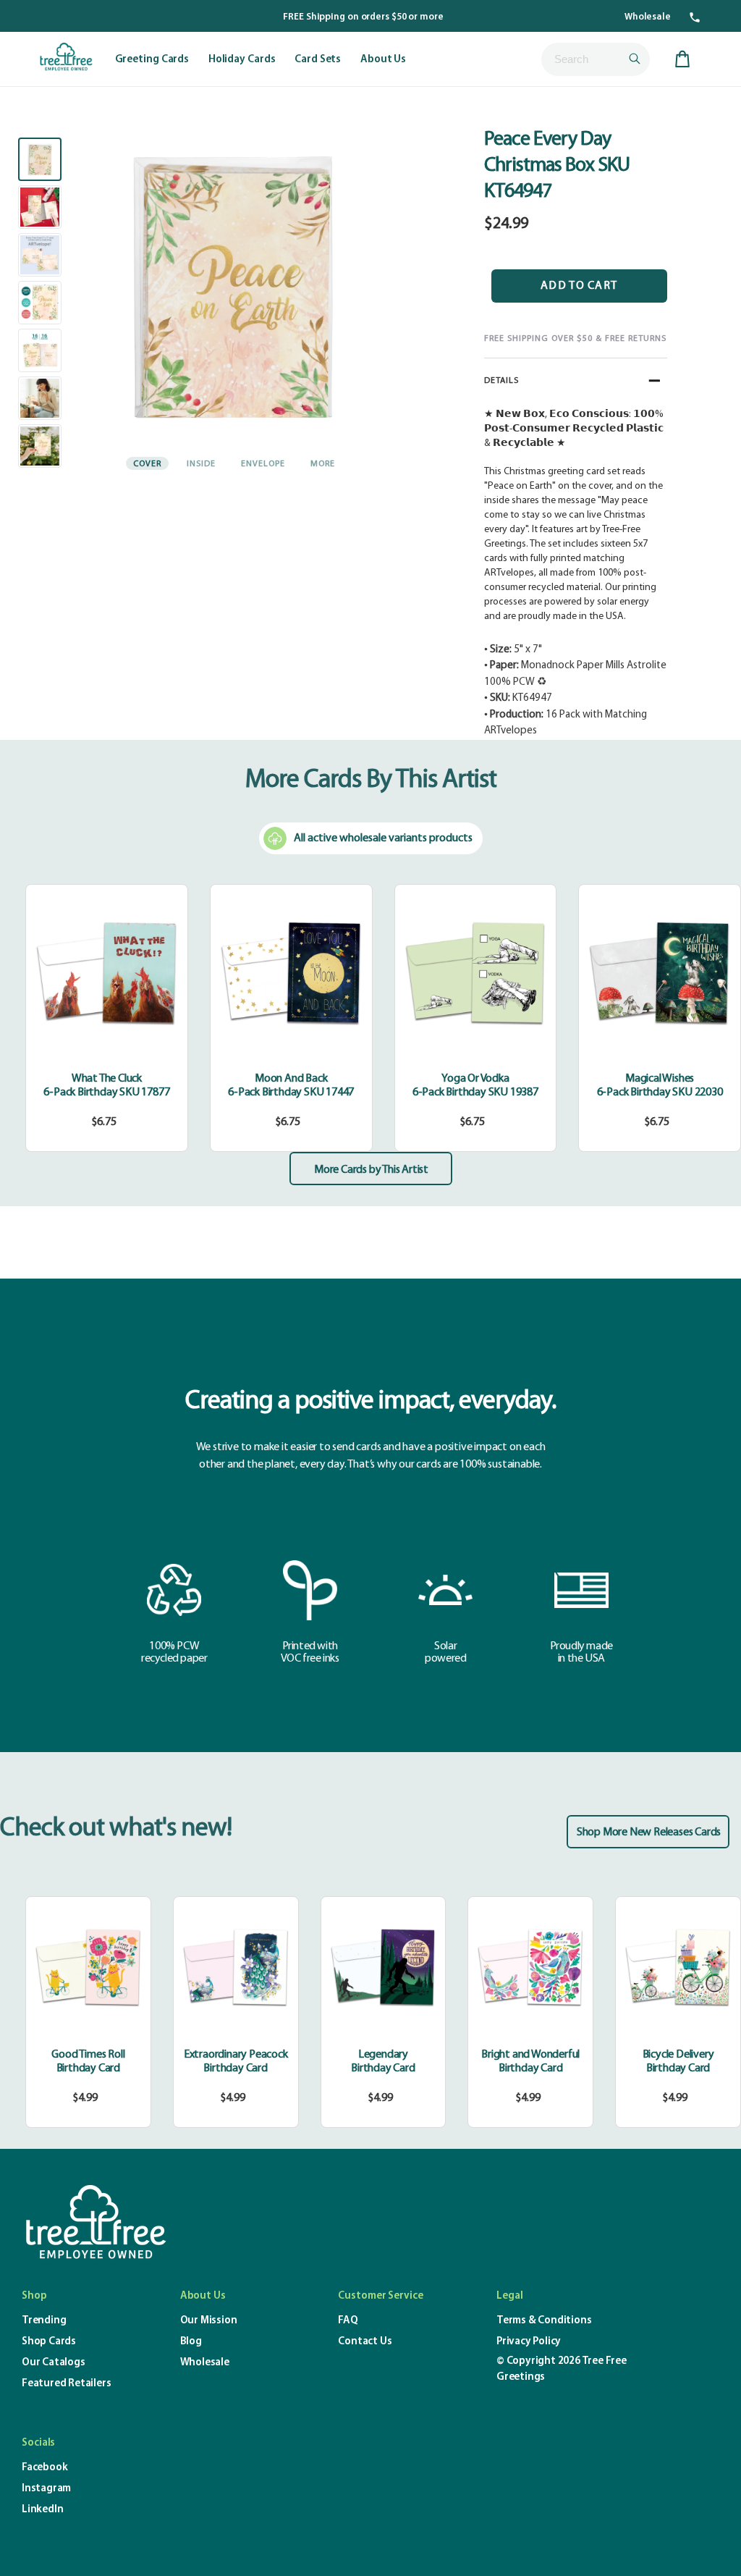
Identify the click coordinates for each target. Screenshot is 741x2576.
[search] (596, 59)
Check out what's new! (116, 1829)
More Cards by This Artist (371, 1170)
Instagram (46, 2489)
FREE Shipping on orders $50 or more (363, 17)
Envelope (263, 464)
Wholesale (648, 17)
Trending (44, 2321)
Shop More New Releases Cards (649, 1832)
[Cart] (682, 59)
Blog (191, 2342)
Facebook (45, 2468)
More (323, 464)
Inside (201, 464)
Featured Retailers (66, 2384)
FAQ (348, 2321)
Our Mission (209, 2321)
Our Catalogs (54, 2363)
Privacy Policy (529, 2342)
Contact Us (365, 2342)
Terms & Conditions (544, 2321)
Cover (147, 464)
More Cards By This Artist (371, 780)
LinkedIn (42, 2510)
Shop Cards (49, 2342)
